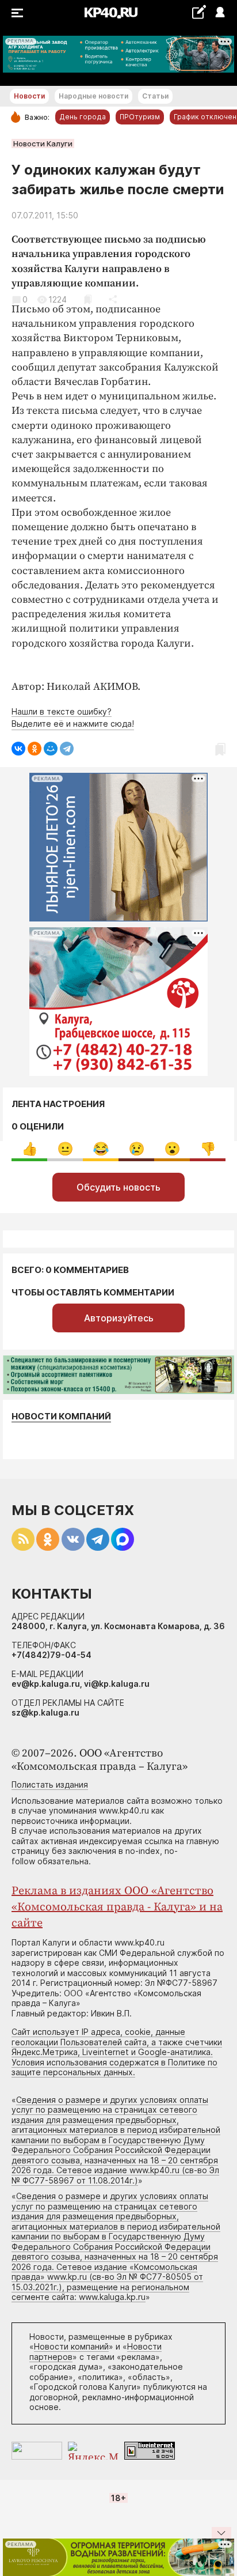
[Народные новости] (199, 12)
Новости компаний (61, 1416)
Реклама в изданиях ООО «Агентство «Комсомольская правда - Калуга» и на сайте (117, 1907)
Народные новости (93, 96)
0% (30, 1149)
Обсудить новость (118, 1187)
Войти (219, 13)
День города (83, 117)
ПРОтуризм (140, 117)
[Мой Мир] (51, 749)
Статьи (155, 96)
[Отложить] (88, 299)
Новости (29, 96)
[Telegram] (67, 749)
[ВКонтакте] (18, 749)
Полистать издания (50, 1784)
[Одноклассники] (35, 749)
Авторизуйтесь (119, 1318)
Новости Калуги (43, 143)
